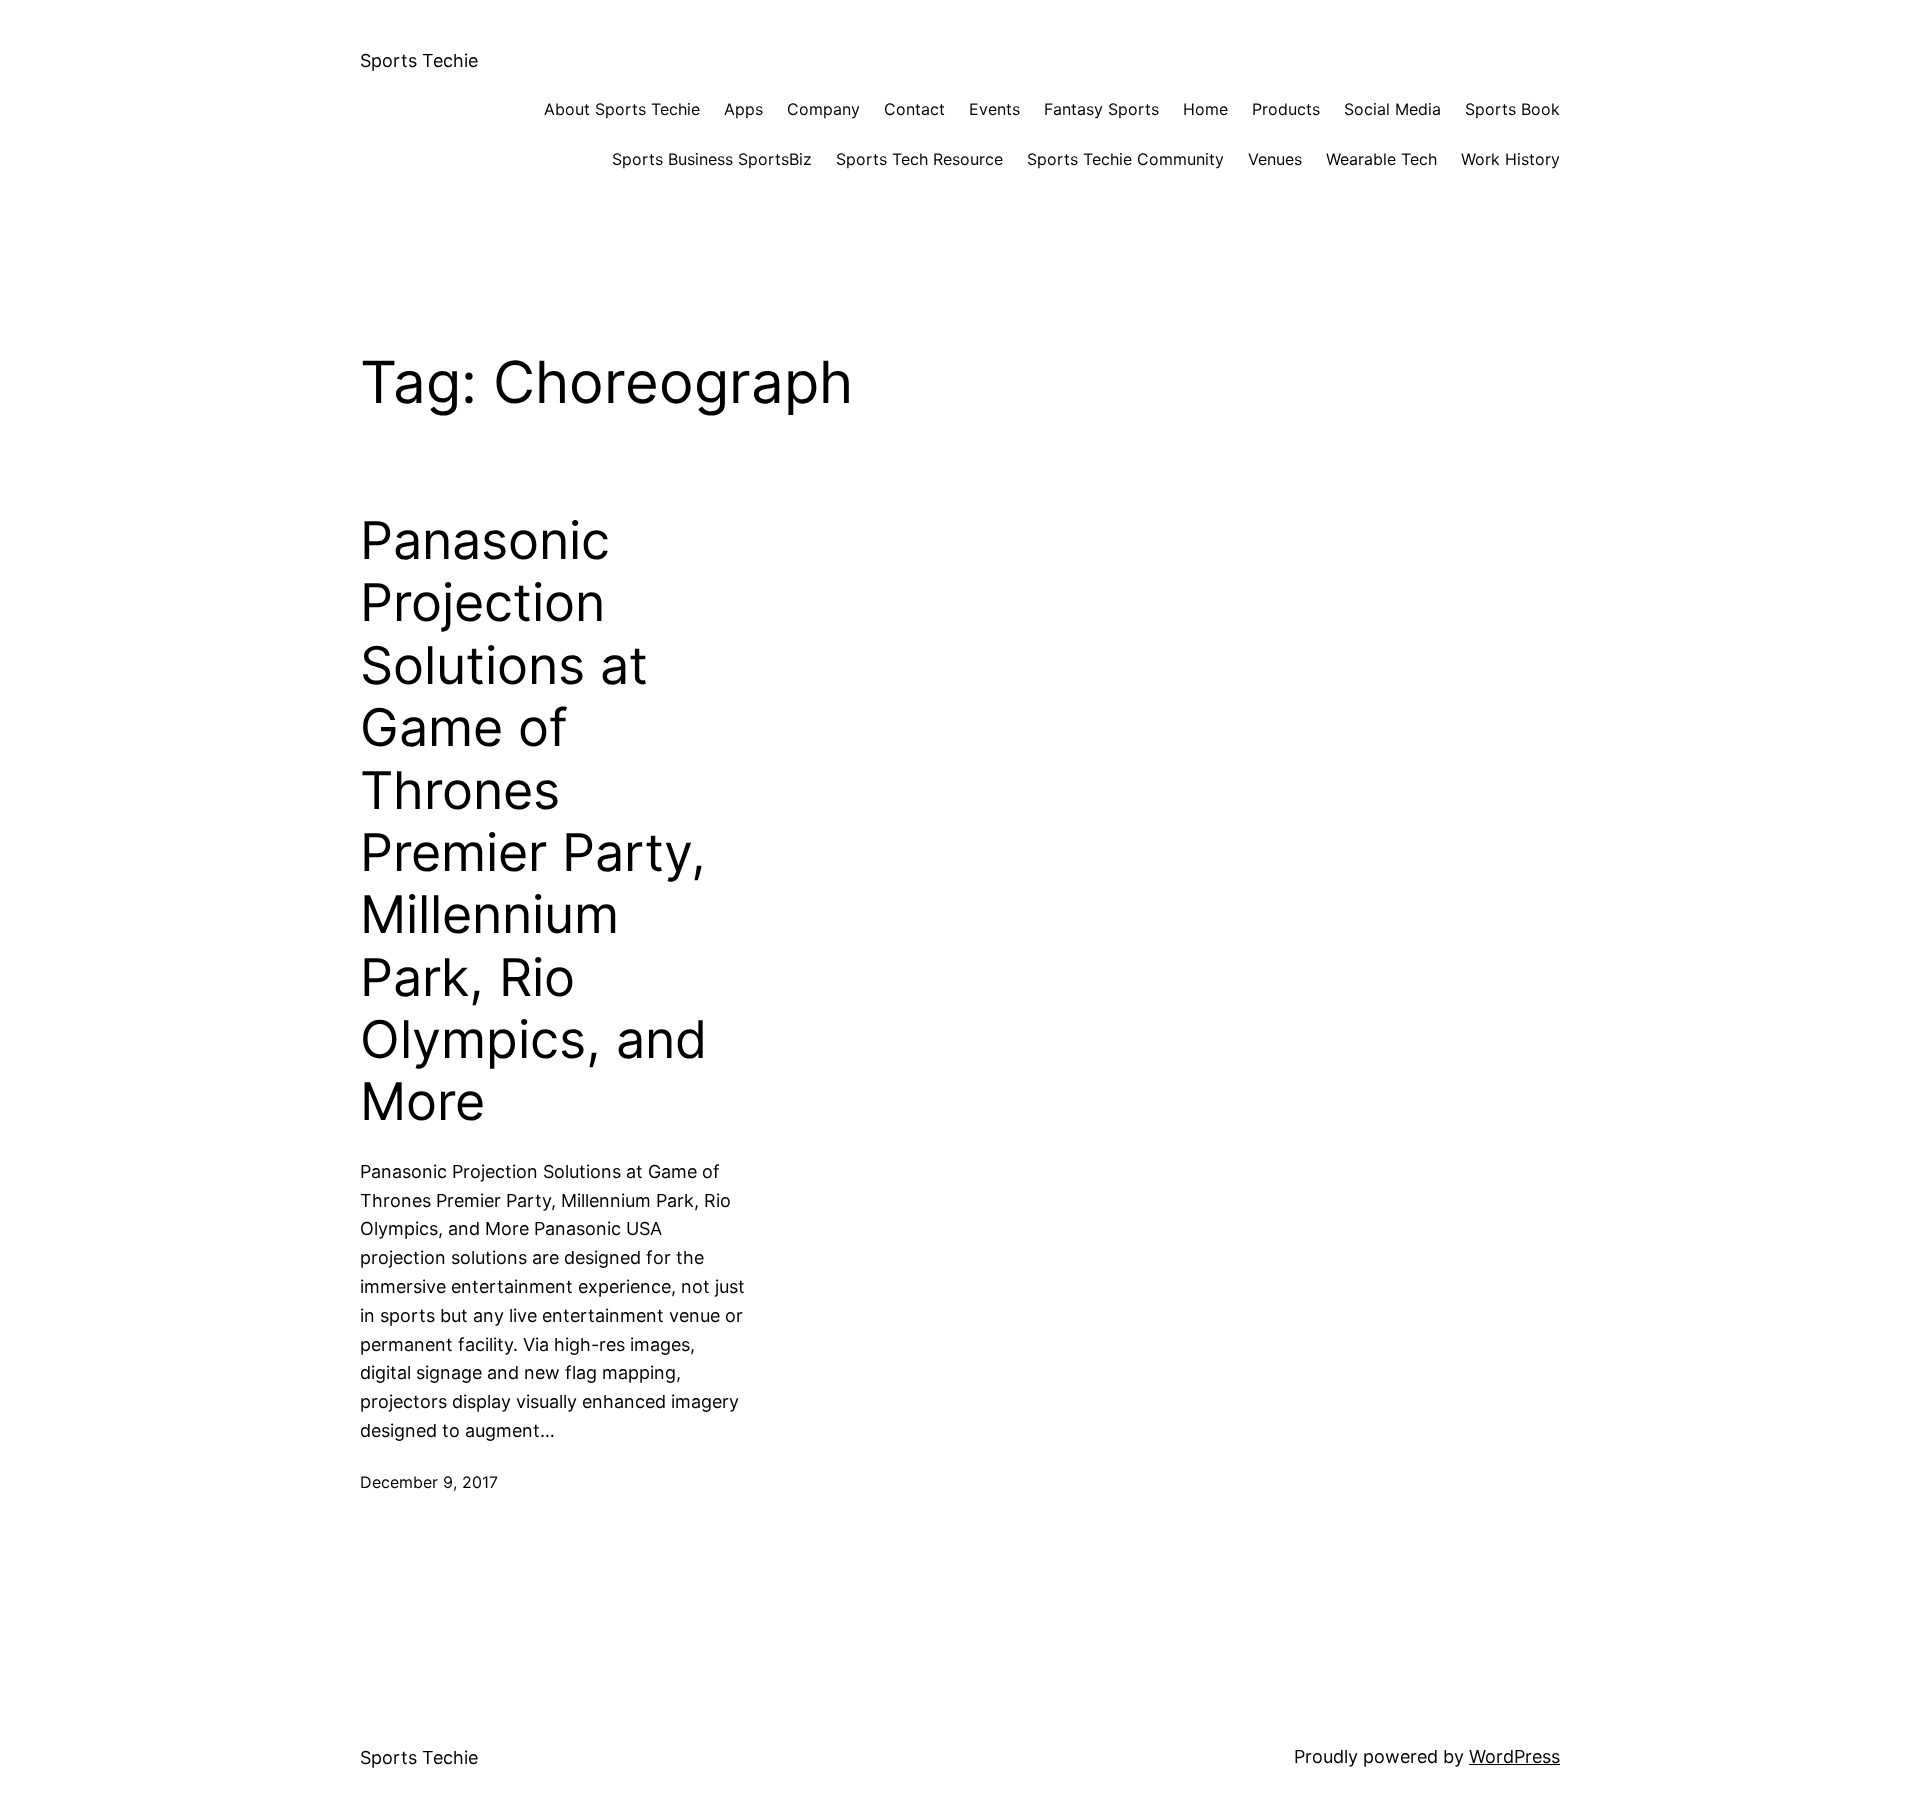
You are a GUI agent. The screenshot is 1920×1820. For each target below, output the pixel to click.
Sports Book (1512, 109)
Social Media (1392, 109)
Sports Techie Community (1125, 159)
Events (994, 109)
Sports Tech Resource (919, 159)
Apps (743, 109)
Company (823, 109)
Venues (1275, 159)
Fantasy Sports (1101, 109)
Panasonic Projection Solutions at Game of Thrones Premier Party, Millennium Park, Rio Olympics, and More (533, 822)
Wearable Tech (1381, 159)
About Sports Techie (622, 109)
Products (1286, 109)
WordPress (1514, 1756)
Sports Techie (419, 60)
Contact (914, 109)
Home (1205, 109)
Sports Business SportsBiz (712, 159)
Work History (1510, 159)
